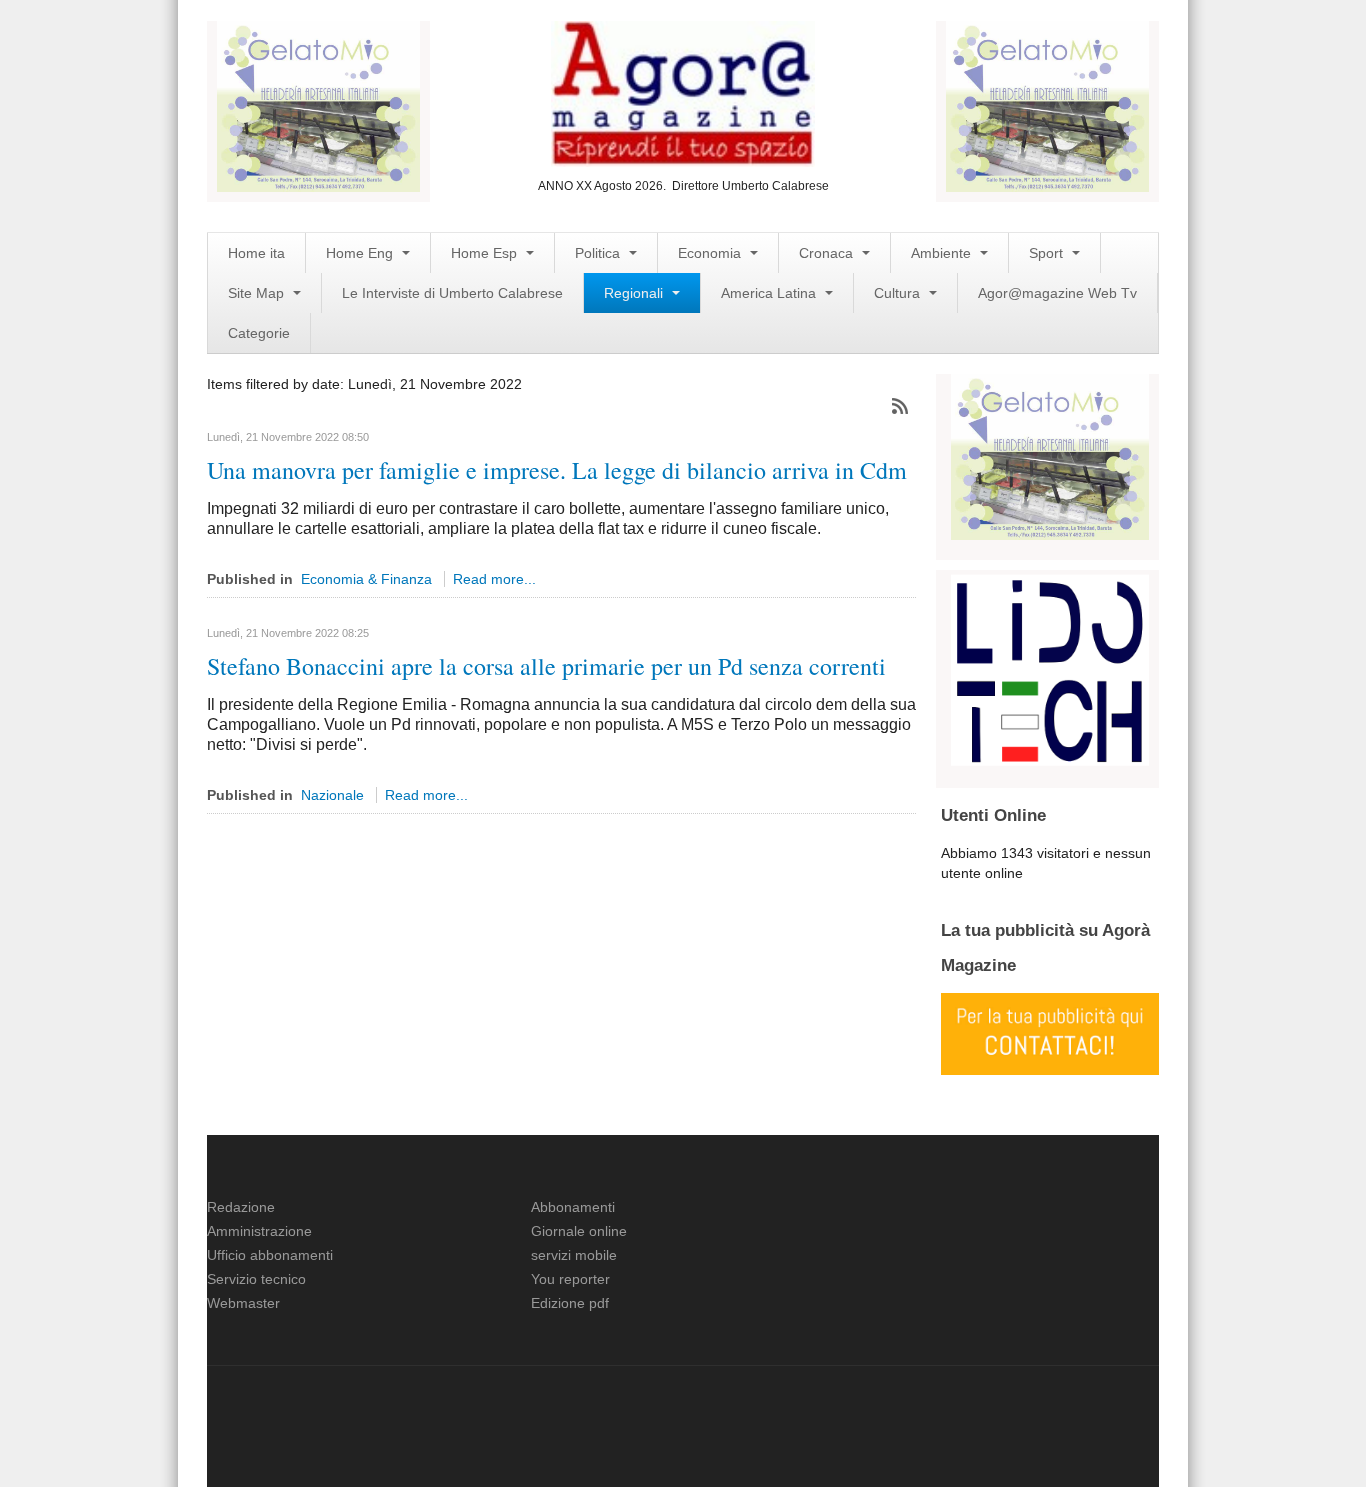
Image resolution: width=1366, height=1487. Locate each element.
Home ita (256, 253)
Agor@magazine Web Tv (1057, 293)
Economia (711, 253)
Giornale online (579, 1231)
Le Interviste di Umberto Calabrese (452, 293)
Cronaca (828, 253)
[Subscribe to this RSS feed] (900, 406)
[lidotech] (1050, 668)
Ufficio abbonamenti (270, 1255)
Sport (1048, 253)
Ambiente (943, 253)
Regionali (635, 293)
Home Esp (486, 253)
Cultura (899, 293)
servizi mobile (574, 1255)
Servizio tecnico (256, 1279)
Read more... (494, 579)
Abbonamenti (573, 1207)
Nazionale (332, 795)
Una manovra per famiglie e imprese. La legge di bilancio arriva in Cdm (557, 470)
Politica (599, 253)
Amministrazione (259, 1231)
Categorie (259, 333)
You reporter (570, 1279)
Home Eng (361, 253)
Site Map (258, 293)
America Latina (770, 293)
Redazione (241, 1207)
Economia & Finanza (366, 579)
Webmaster (243, 1303)
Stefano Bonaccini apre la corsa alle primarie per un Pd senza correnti (546, 666)
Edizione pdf (570, 1303)
